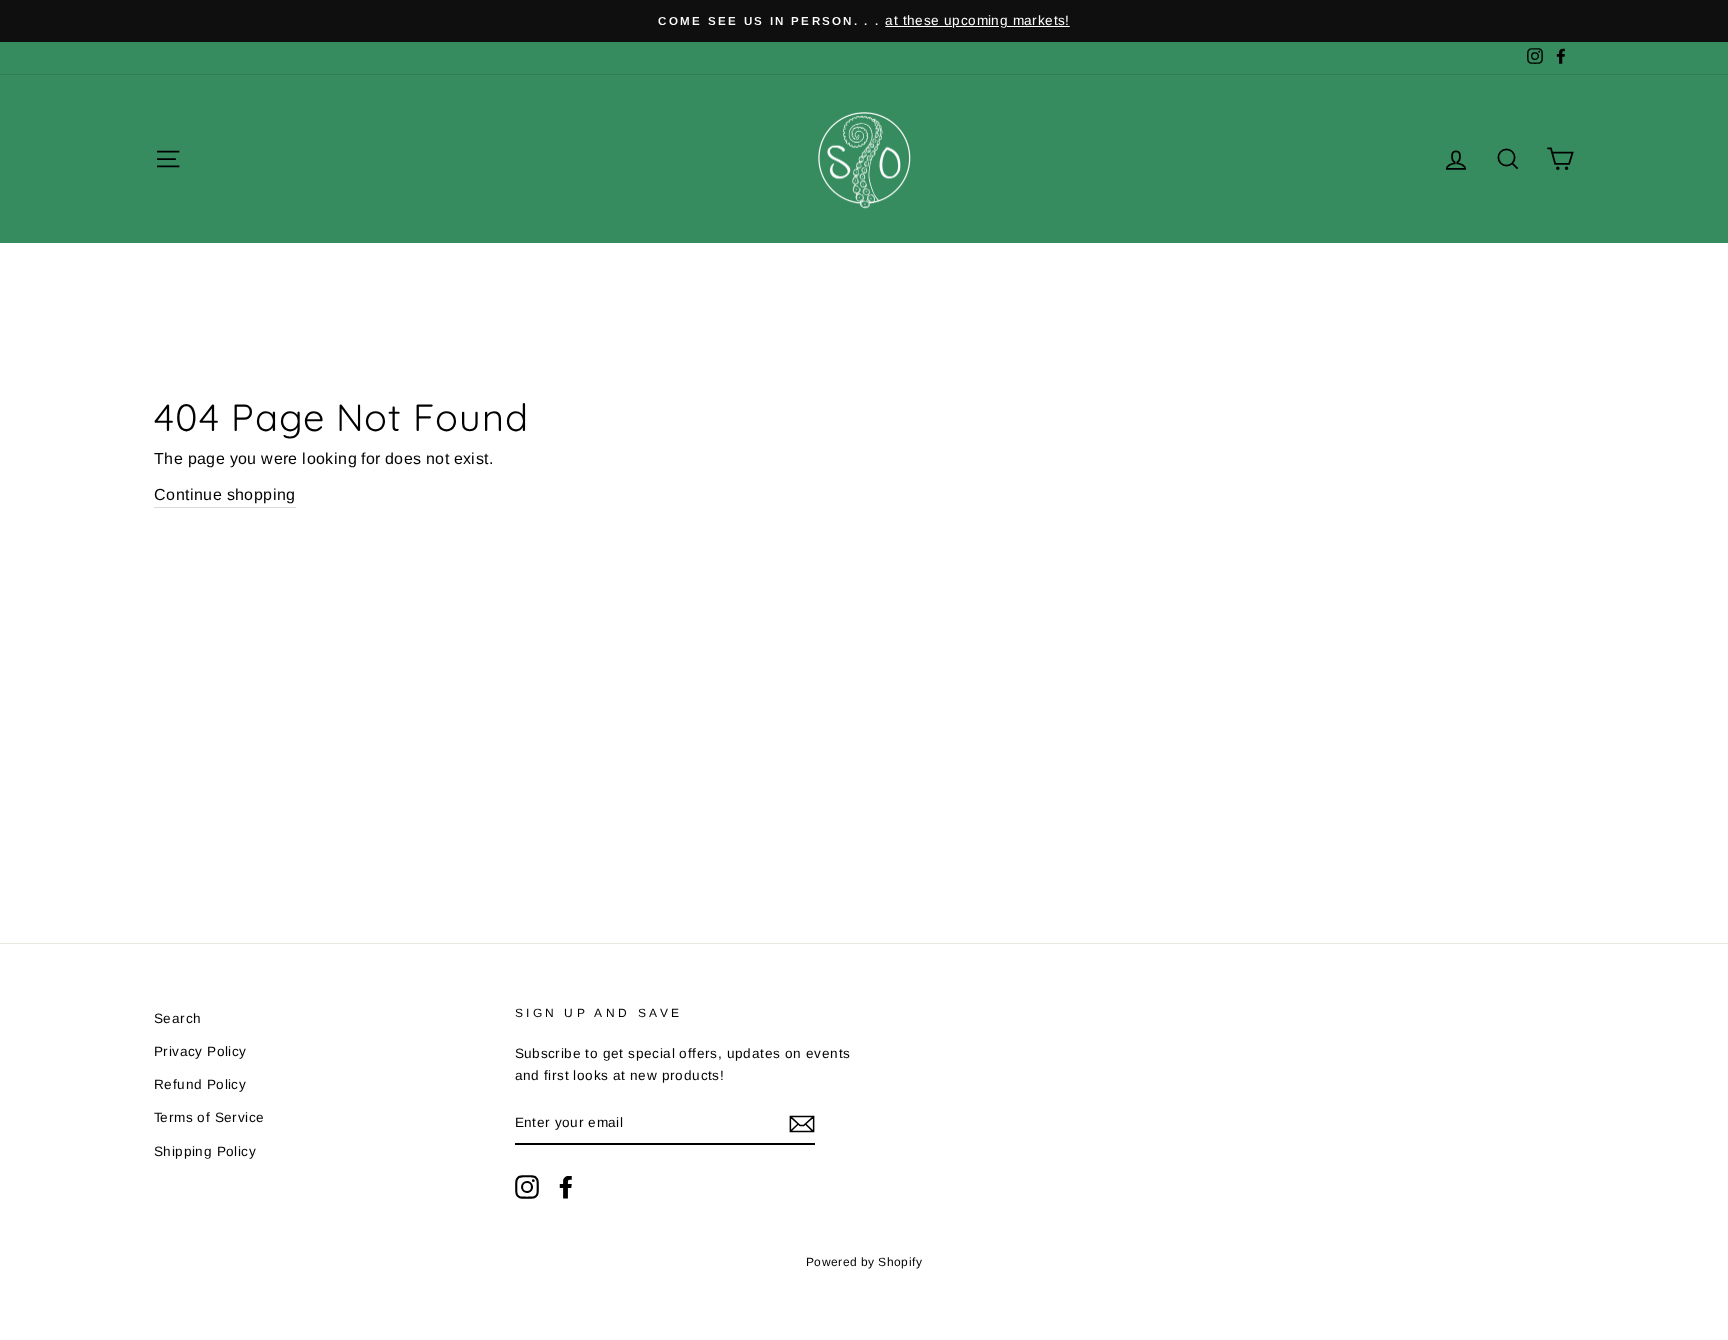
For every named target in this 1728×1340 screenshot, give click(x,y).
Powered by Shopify (864, 1262)
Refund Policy (200, 1084)
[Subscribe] (802, 1124)
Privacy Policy (200, 1051)
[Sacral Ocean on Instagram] (527, 1187)
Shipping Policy (205, 1151)
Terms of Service (209, 1117)
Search (177, 1018)
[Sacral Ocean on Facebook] (566, 1187)
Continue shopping (225, 494)
